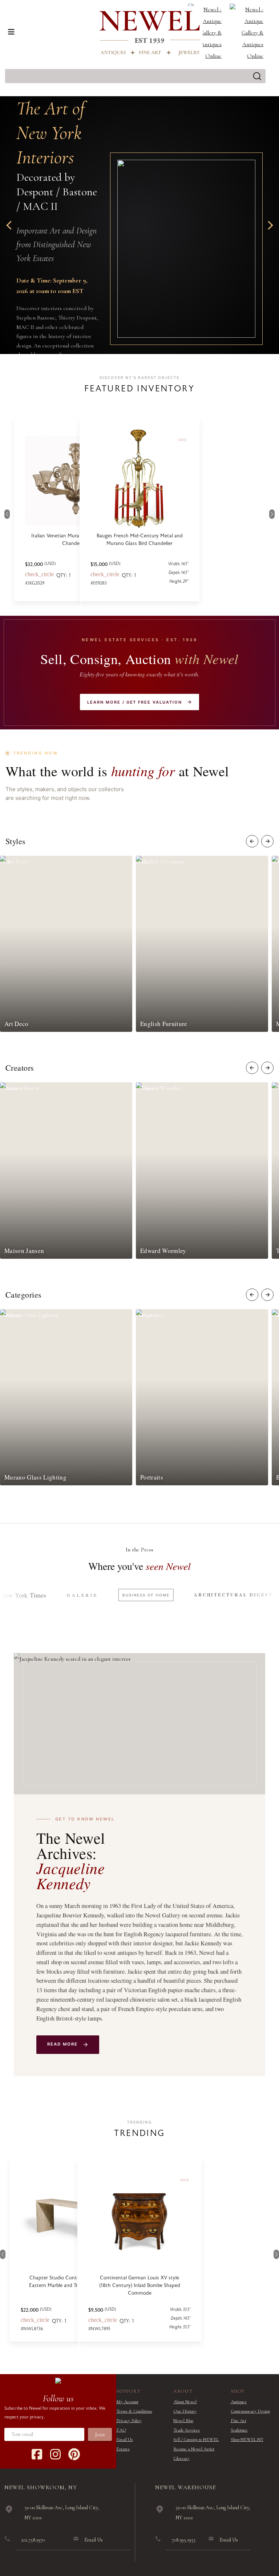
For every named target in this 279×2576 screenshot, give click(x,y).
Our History (185, 2411)
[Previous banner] (11, 225)
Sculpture (239, 2430)
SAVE (117, 2180)
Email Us (125, 2439)
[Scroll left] (252, 841)
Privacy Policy (129, 2421)
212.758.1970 (33, 2540)
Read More (63, 2044)
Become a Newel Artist (194, 2449)
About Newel (185, 2402)
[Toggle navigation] (11, 32)
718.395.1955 (184, 2540)
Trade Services (187, 2430)
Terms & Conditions (134, 2411)
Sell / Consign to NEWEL (196, 2439)
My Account (127, 2402)
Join (100, 2434)
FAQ (121, 2430)
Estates (123, 2449)
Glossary (181, 2458)
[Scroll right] (267, 841)
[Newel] (58, 2380)
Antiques (239, 2402)
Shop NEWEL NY (247, 2439)
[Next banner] (268, 225)
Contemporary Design (250, 2411)
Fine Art (238, 2421)
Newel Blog (183, 2421)
